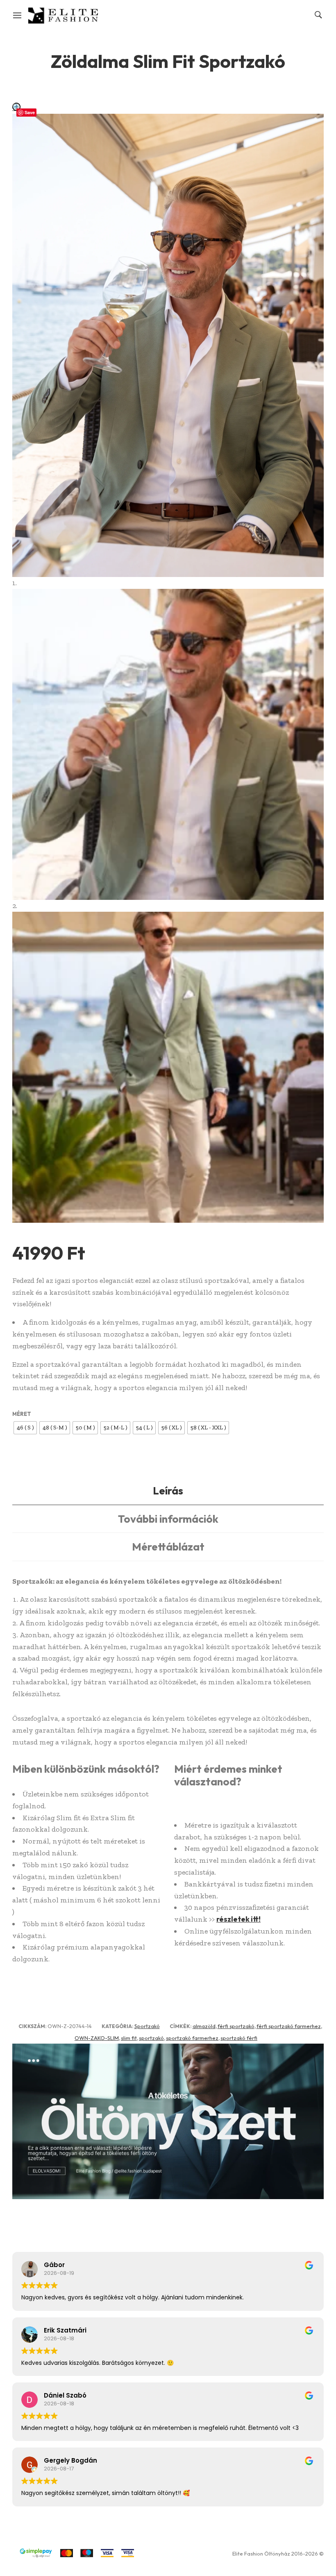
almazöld (204, 2026)
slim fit (129, 2038)
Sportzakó (147, 2026)
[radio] (25, 1428)
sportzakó (151, 2038)
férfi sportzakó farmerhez (289, 2026)
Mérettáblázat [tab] (168, 1547)
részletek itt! (238, 1919)
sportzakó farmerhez (192, 2038)
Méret (22, 1414)
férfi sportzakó (236, 2026)
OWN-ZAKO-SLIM (97, 2038)
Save (30, 112)
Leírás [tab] (168, 1491)
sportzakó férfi (239, 2038)
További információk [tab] (168, 1519)
